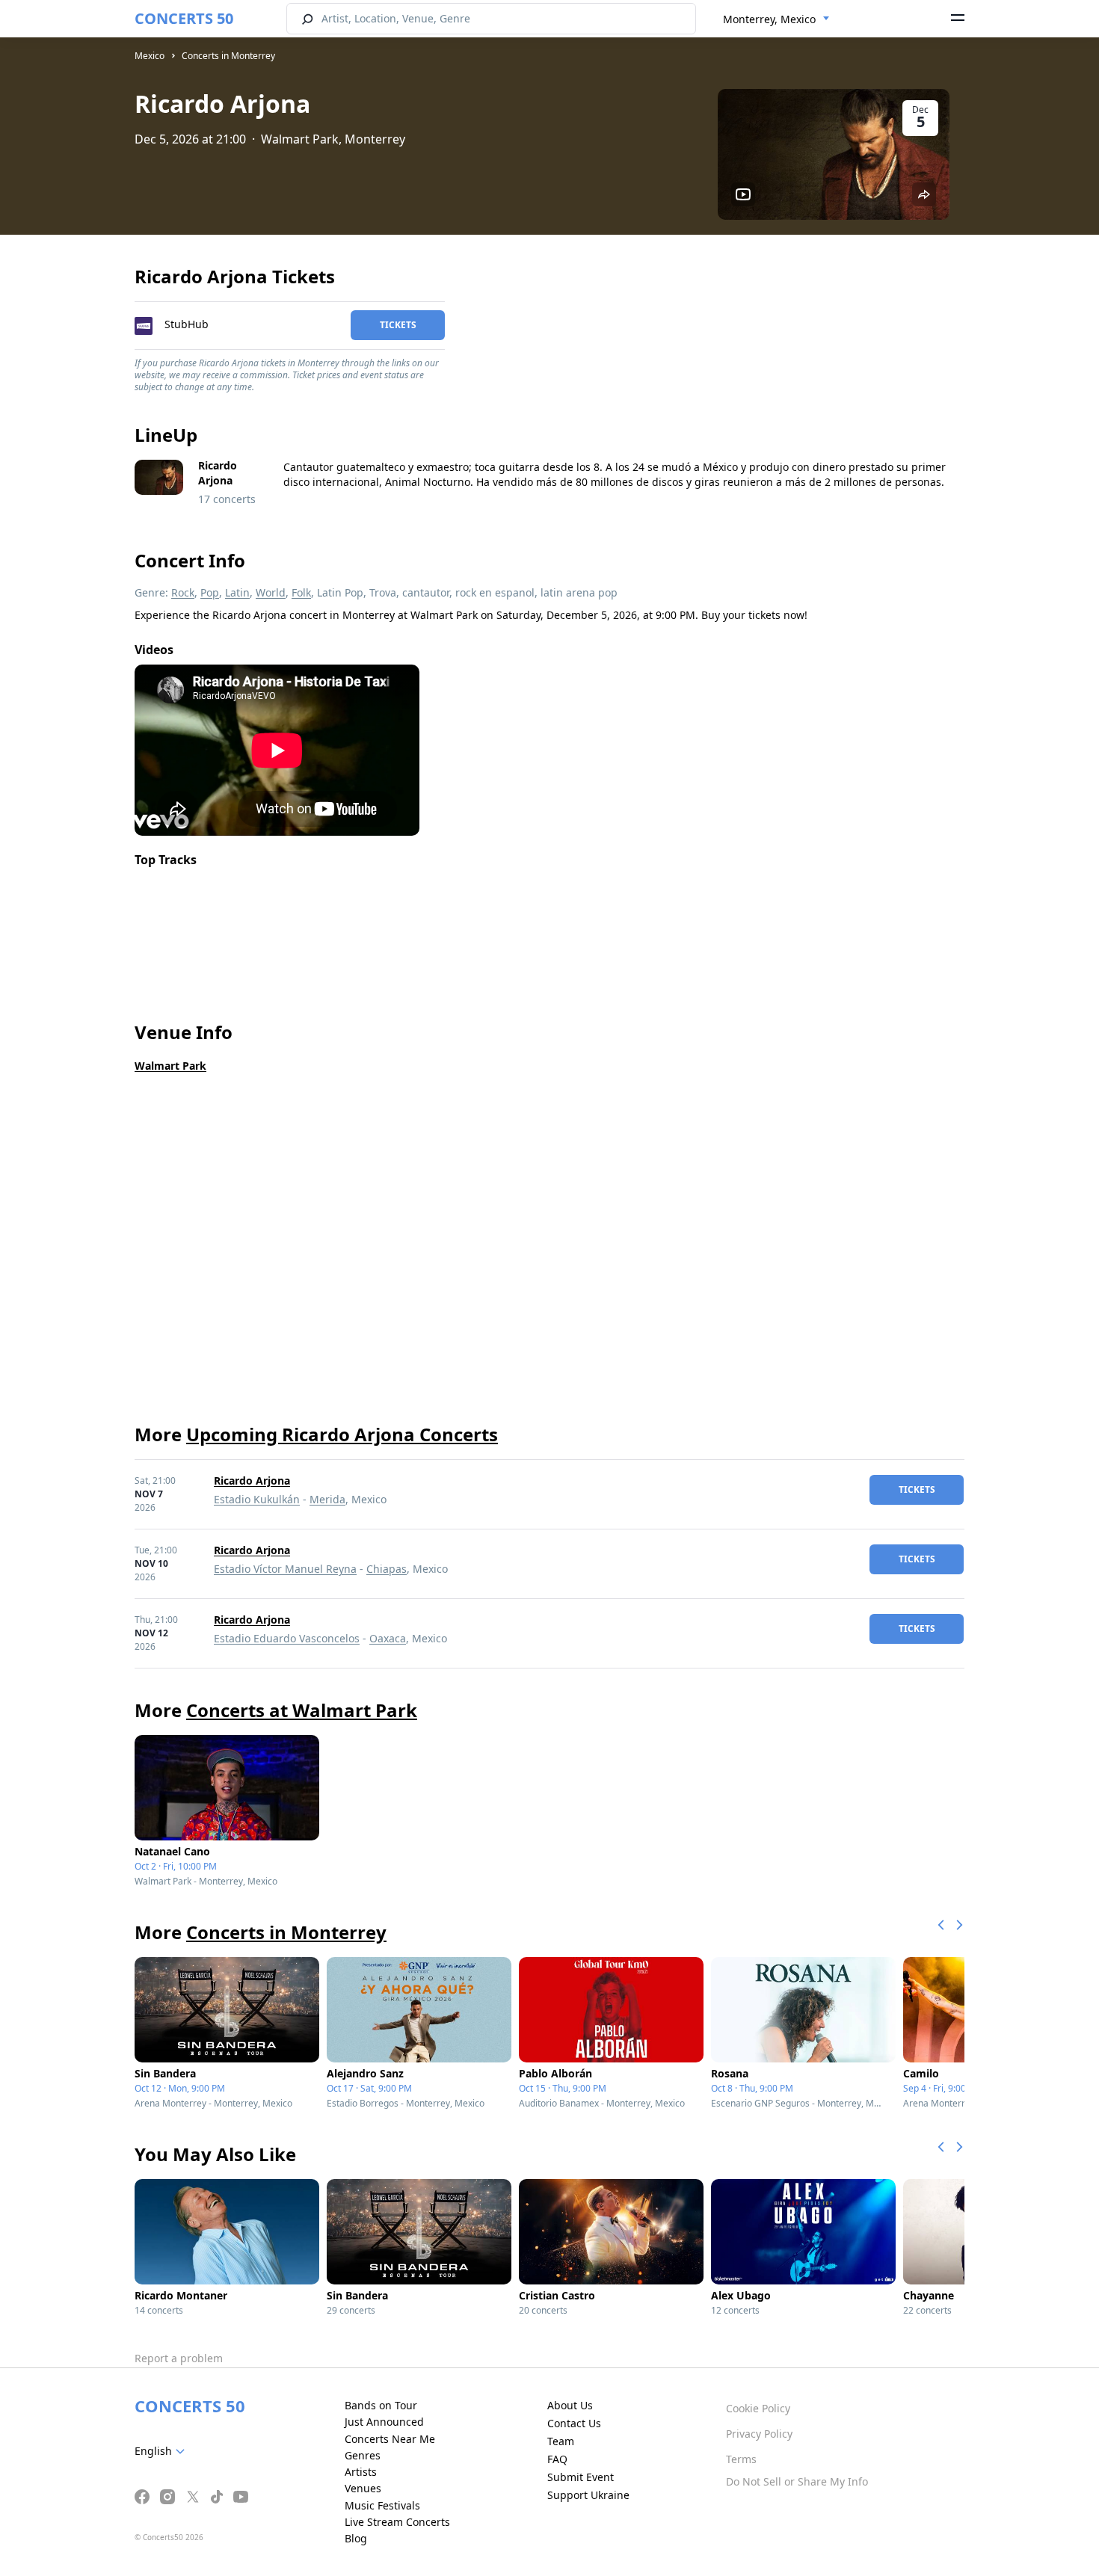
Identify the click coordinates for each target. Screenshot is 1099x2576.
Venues (363, 2488)
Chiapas (387, 1569)
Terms (741, 2459)
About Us (570, 2405)
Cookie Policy (758, 2408)
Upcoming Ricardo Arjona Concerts (342, 1434)
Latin (237, 592)
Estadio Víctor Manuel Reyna (285, 1569)
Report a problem (179, 2358)
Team (561, 2441)
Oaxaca (388, 1638)
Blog (356, 2538)
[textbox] (163, 2451)
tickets (398, 325)
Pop (210, 592)
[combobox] (776, 19)
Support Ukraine (588, 2495)
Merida (327, 1499)
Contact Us (574, 2423)
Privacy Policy (759, 2434)
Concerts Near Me (390, 2439)
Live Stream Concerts (397, 2522)
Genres (363, 2455)
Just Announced (384, 2422)
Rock (183, 592)
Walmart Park (170, 1066)
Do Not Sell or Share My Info (797, 2481)
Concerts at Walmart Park (302, 1710)
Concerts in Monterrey (228, 56)
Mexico (150, 56)
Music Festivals (382, 2505)
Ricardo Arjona (252, 1480)
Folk (301, 592)
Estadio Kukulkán (257, 1499)
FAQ (557, 2459)
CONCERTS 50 (184, 18)
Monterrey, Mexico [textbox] (769, 19)
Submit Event (581, 2477)
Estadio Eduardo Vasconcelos (287, 1638)
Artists (361, 2472)
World (271, 592)
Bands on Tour (381, 2405)
